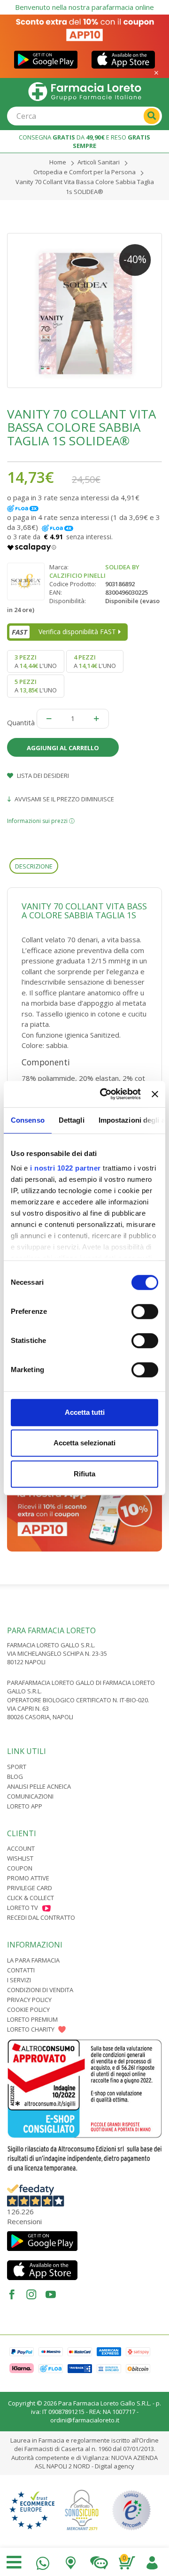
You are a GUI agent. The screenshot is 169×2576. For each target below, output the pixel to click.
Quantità (21, 722)
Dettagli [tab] (72, 1120)
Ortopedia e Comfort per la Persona (84, 172)
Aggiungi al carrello (63, 748)
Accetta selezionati (84, 1443)
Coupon (20, 1868)
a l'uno (36, 661)
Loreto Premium (32, 2019)
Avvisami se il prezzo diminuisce (64, 799)
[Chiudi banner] (155, 1094)
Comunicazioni (30, 1796)
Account (21, 1848)
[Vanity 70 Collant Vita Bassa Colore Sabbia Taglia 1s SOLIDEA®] (84, 310)
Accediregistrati (152, 2561)
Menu (14, 2562)
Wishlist (20, 1858)
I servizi (19, 1980)
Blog (15, 1777)
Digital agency (115, 2466)
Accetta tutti (85, 1412)
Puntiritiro (71, 2561)
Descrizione (34, 866)
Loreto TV (23, 1908)
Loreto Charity (31, 2029)
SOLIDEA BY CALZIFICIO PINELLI (94, 571)
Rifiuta (84, 1474)
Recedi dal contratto (41, 1917)
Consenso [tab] (28, 1120)
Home (58, 162)
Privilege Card (30, 1888)
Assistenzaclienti (99, 2561)
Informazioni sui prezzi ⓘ (41, 821)
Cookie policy (28, 2010)
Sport (17, 1767)
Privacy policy (29, 2000)
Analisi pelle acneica (39, 1786)
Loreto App (25, 1806)
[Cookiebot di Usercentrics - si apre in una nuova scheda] (104, 1094)
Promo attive (28, 1878)
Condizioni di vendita (40, 1990)
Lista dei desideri (42, 776)
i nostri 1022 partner (65, 1168)
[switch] (145, 1311)
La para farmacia (33, 1960)
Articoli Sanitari (99, 162)
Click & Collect (31, 1898)
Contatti (21, 1970)
